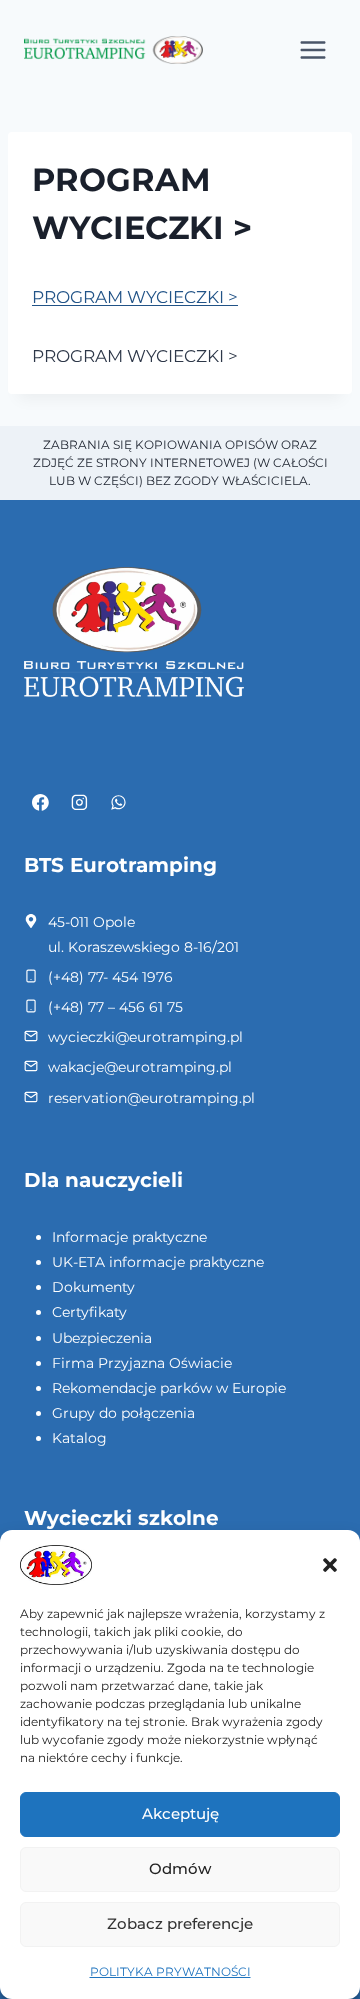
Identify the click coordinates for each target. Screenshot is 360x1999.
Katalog (79, 1438)
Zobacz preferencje (180, 1923)
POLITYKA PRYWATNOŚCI (170, 1971)
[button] (330, 1565)
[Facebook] (41, 803)
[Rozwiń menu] (312, 49)
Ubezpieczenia (102, 1338)
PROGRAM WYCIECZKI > (135, 297)
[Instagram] (80, 803)
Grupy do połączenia (123, 1413)
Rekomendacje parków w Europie (169, 1388)
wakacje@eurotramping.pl (140, 1067)
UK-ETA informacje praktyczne (158, 1262)
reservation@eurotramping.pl (151, 1098)
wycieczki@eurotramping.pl (145, 1037)
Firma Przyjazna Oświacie (142, 1363)
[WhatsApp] (118, 803)
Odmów (180, 1868)
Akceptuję (180, 1813)
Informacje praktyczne (129, 1237)
